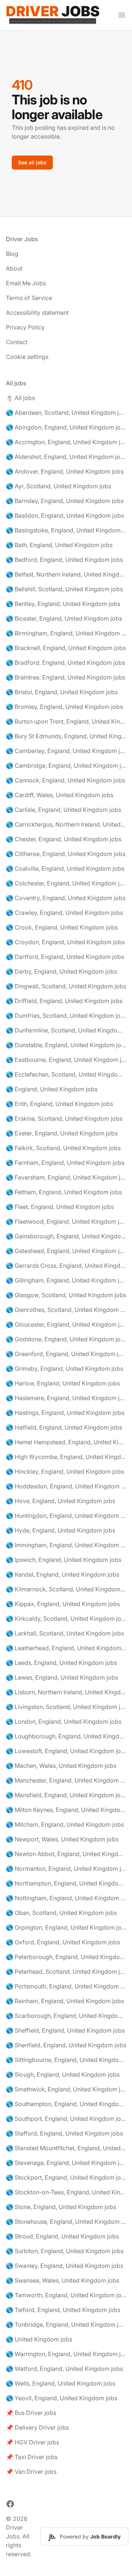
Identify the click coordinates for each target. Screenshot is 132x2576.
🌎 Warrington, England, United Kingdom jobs (66, 2354)
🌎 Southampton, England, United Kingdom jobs (66, 2104)
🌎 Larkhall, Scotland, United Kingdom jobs (65, 1633)
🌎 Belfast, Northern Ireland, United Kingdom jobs (66, 574)
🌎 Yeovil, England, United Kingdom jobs (62, 2398)
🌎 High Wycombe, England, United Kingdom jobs (66, 1457)
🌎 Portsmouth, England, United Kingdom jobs (66, 1986)
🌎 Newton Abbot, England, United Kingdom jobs (66, 1854)
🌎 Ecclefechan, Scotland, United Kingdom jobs (66, 1074)
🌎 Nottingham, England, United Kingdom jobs (66, 1898)
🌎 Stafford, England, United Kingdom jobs (64, 2133)
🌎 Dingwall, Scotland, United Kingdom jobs (66, 986)
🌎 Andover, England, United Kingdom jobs (65, 471)
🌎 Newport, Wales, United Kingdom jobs (62, 1839)
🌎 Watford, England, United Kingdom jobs (64, 2369)
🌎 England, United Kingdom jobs (52, 1089)
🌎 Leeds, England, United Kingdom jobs (61, 1663)
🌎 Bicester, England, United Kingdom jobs (64, 618)
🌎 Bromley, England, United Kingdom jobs (64, 707)
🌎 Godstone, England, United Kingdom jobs (66, 1339)
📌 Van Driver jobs (31, 2472)
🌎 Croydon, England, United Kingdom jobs (65, 942)
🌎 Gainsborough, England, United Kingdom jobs (66, 1236)
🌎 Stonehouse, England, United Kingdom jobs (66, 2222)
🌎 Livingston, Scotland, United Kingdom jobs (66, 1707)
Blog (12, 254)
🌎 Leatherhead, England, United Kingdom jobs (66, 1648)
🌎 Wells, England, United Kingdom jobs (60, 2383)
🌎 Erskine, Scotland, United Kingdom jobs (64, 1118)
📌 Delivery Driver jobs (37, 2427)
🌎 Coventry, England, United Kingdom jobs (66, 898)
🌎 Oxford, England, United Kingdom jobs (63, 1942)
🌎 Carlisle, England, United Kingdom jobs (63, 810)
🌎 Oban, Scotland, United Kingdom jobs (61, 1913)
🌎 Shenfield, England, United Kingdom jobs (66, 2045)
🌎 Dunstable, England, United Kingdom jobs (66, 1045)
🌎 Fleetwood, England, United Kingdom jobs (66, 1221)
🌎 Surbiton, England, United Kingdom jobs (65, 2251)
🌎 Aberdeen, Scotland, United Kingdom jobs (66, 413)
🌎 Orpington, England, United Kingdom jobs (66, 1927)
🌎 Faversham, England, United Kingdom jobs (66, 1177)
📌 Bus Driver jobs (31, 2413)
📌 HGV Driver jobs (32, 2442)
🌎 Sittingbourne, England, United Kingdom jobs (66, 2060)
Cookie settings (27, 357)
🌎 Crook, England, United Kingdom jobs (62, 927)
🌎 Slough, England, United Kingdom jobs (63, 2074)
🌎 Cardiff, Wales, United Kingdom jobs (60, 795)
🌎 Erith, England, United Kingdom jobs (59, 1104)
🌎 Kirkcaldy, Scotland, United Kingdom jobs (66, 1619)
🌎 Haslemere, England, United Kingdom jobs (66, 1398)
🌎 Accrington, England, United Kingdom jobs (66, 442)
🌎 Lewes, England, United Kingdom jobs (62, 1677)
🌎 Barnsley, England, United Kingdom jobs (65, 501)
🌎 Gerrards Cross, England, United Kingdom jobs (66, 1266)
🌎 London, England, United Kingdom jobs (64, 1722)
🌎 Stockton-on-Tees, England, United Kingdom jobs (66, 2192)
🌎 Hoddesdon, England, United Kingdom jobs (66, 1486)
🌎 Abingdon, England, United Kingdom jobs (66, 427)
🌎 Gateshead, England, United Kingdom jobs (66, 1251)
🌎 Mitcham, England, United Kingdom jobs (65, 1824)
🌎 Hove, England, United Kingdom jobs (60, 1501)
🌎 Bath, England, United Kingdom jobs (59, 545)
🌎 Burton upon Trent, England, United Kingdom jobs (66, 721)
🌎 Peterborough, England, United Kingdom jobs (66, 1957)
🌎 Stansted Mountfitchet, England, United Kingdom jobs (66, 2148)
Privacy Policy (25, 327)
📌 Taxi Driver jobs (32, 2457)
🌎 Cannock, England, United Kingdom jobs (65, 780)
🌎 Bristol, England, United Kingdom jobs (62, 692)
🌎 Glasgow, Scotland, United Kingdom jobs (66, 1295)
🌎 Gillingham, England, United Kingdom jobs (66, 1280)
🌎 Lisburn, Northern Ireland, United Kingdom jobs (66, 1692)
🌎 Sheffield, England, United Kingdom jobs (65, 2030)
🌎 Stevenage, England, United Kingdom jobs (66, 2163)
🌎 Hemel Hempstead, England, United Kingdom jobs (66, 1442)
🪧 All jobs (20, 398)
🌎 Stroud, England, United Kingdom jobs (62, 2236)
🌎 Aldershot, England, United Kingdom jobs (66, 457)
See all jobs (32, 162)
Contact (17, 342)
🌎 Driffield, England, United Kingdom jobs (64, 1001)
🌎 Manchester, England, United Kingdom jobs (66, 1780)
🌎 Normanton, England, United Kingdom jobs (66, 1869)
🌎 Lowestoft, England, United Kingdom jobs (66, 1751)
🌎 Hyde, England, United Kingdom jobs (60, 1530)
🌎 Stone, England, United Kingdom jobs (61, 2207)
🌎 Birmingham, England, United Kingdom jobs (66, 633)
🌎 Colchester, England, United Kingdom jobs (66, 883)
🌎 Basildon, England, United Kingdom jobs (65, 515)
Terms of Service (29, 298)
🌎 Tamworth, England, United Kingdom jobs (66, 2295)
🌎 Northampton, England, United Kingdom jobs (66, 1883)
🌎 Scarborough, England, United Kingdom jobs (66, 2016)
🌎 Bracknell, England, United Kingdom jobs (66, 648)
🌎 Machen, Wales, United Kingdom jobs (61, 1766)
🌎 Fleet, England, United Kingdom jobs (60, 1207)
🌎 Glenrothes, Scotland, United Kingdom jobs (66, 1310)
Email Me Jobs (26, 283)
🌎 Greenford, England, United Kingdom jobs (66, 1354)
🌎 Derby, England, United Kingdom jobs (61, 971)
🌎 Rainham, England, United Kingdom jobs (65, 2001)
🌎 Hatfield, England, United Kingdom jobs (64, 1427)
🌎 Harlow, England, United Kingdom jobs (63, 1383)
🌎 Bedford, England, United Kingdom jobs (64, 560)
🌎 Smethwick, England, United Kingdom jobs (66, 2089)
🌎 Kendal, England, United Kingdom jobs (63, 1574)
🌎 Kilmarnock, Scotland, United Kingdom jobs (66, 1589)
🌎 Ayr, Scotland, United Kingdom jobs (58, 486)
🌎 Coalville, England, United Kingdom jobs (65, 868)
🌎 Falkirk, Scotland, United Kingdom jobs (63, 1148)
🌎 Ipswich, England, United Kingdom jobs (64, 1560)
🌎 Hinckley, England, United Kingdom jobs (65, 1471)
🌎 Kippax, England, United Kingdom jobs (63, 1604)
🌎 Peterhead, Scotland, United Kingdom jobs (66, 1972)
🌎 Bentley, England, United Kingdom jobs (63, 604)
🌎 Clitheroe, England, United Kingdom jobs (66, 854)
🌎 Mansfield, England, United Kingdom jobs (66, 1795)
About (14, 268)
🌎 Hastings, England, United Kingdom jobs (65, 1413)
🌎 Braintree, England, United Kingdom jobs (65, 677)
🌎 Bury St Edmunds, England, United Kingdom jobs (66, 736)
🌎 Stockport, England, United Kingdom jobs (66, 2177)
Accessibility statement (37, 313)
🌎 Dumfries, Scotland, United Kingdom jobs (66, 1016)
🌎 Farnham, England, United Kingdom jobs (65, 1163)
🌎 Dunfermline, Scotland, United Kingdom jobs (66, 1030)
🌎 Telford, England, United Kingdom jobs (63, 2310)
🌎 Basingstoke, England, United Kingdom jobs (66, 530)
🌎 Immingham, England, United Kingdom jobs (66, 1545)
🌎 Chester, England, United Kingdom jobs (64, 839)
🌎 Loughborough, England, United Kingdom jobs (66, 1736)
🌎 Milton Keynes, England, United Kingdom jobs (66, 1810)
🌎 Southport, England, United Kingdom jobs (66, 2119)
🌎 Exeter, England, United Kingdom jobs (62, 1133)
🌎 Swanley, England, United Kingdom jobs (65, 2266)
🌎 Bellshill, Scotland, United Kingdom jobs (64, 589)
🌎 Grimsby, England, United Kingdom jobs (65, 1369)
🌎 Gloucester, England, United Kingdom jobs (66, 1324)
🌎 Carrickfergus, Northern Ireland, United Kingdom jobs (66, 824)
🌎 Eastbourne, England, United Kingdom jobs (66, 1060)
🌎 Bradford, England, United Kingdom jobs (65, 663)
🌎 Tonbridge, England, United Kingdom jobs (66, 2325)
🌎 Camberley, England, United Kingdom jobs (66, 751)
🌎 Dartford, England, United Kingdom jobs (65, 957)
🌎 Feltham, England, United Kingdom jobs (64, 1192)
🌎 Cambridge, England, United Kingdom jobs (66, 766)
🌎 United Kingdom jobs (39, 2339)
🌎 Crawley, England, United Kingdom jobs (64, 913)
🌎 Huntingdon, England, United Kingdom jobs (66, 1516)
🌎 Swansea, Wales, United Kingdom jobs (63, 2280)
